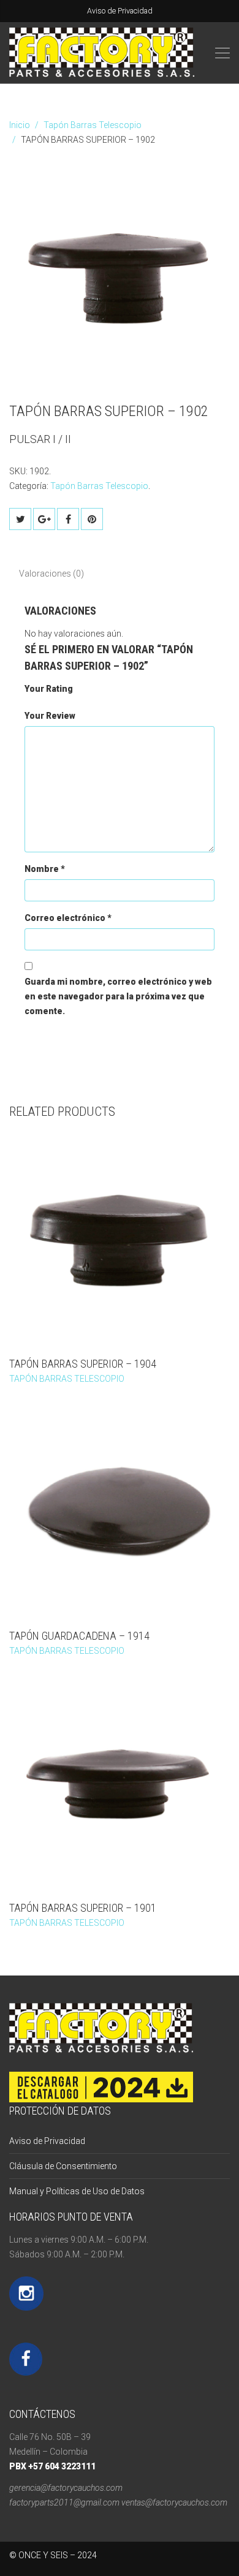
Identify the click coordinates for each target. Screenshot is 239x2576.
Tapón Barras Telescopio (93, 125)
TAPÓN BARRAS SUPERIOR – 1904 (83, 1364)
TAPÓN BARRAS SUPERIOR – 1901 (83, 1908)
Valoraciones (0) (51, 574)
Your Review (50, 716)
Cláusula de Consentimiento (63, 2166)
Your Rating (49, 689)
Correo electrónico (68, 918)
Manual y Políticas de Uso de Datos (77, 2191)
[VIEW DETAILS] (120, 1239)
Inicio (20, 125)
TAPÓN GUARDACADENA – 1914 (79, 1636)
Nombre (45, 869)
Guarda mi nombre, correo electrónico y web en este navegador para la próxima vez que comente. (118, 996)
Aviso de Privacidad (120, 11)
